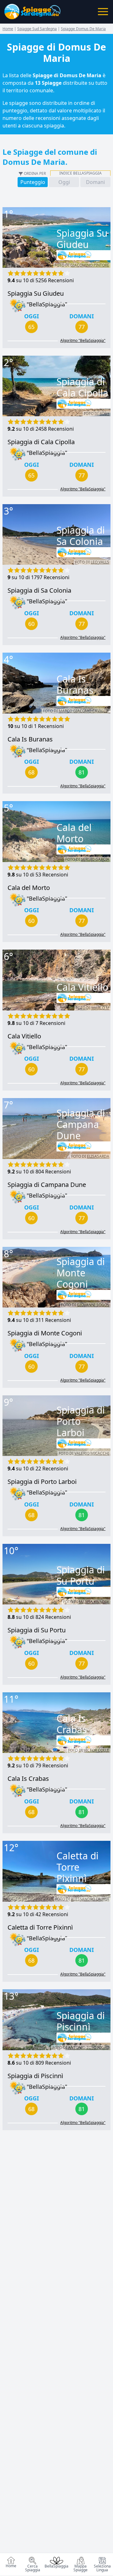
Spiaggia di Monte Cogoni (45, 1333)
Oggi (64, 182)
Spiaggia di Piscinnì (35, 2076)
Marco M (100, 1008)
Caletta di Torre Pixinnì (40, 1927)
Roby (104, 414)
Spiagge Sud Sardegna (37, 29)
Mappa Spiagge (81, 2568)
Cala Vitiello (24, 1036)
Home (11, 2566)
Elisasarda (98, 1156)
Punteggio (33, 182)
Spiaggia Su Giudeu (36, 293)
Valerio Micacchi (92, 1453)
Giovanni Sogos (93, 1305)
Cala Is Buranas (30, 739)
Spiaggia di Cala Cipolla (41, 442)
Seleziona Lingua (102, 2568)
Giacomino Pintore (90, 265)
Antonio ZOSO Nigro (89, 2048)
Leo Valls (100, 562)
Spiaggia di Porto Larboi (42, 1482)
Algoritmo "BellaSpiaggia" (83, 341)
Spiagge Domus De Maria (83, 29)
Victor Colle (97, 1750)
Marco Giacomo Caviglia (84, 711)
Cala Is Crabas (28, 1778)
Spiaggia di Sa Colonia (39, 590)
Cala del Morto (29, 888)
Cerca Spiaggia (33, 2568)
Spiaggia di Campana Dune (47, 1185)
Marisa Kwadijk (94, 1602)
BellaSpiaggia (56, 2566)
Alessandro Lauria (90, 1899)
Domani (95, 182)
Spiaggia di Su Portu (37, 1630)
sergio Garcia (95, 859)
